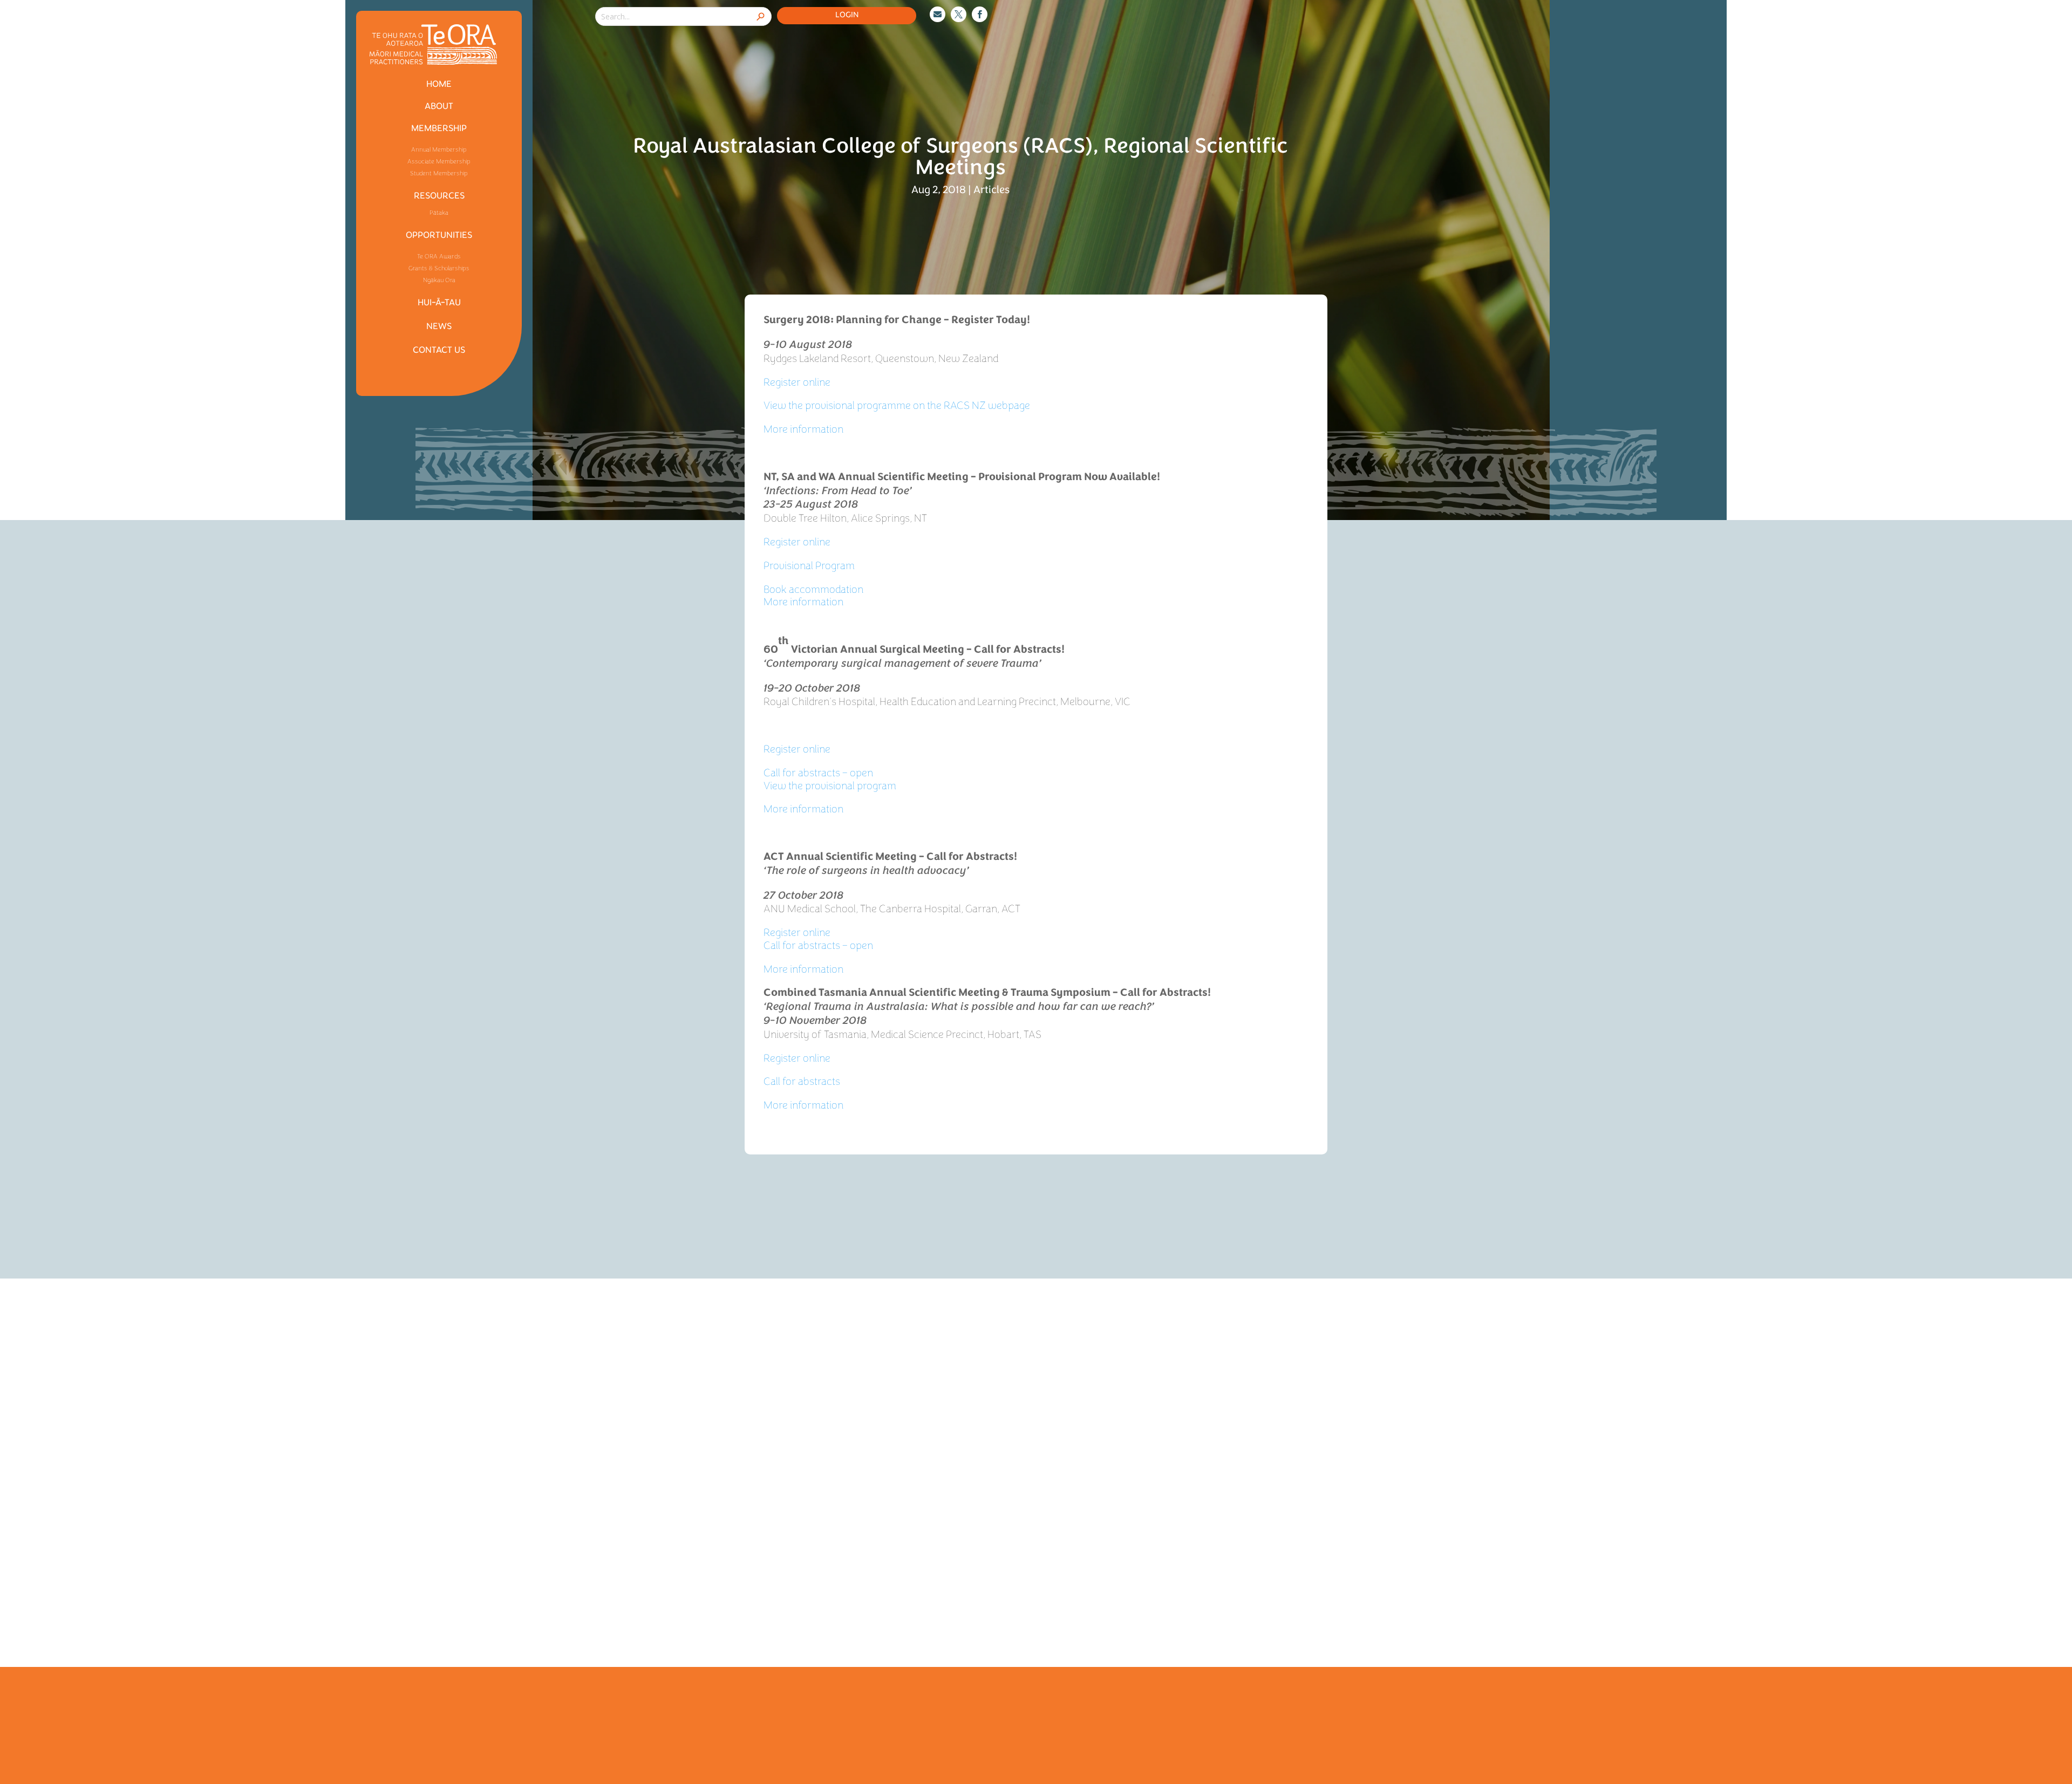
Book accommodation (813, 589)
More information (803, 429)
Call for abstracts (802, 1081)
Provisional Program (809, 566)
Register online (797, 382)
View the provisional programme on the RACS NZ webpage (897, 405)
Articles (991, 190)
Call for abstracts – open (818, 773)
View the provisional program (830, 786)
